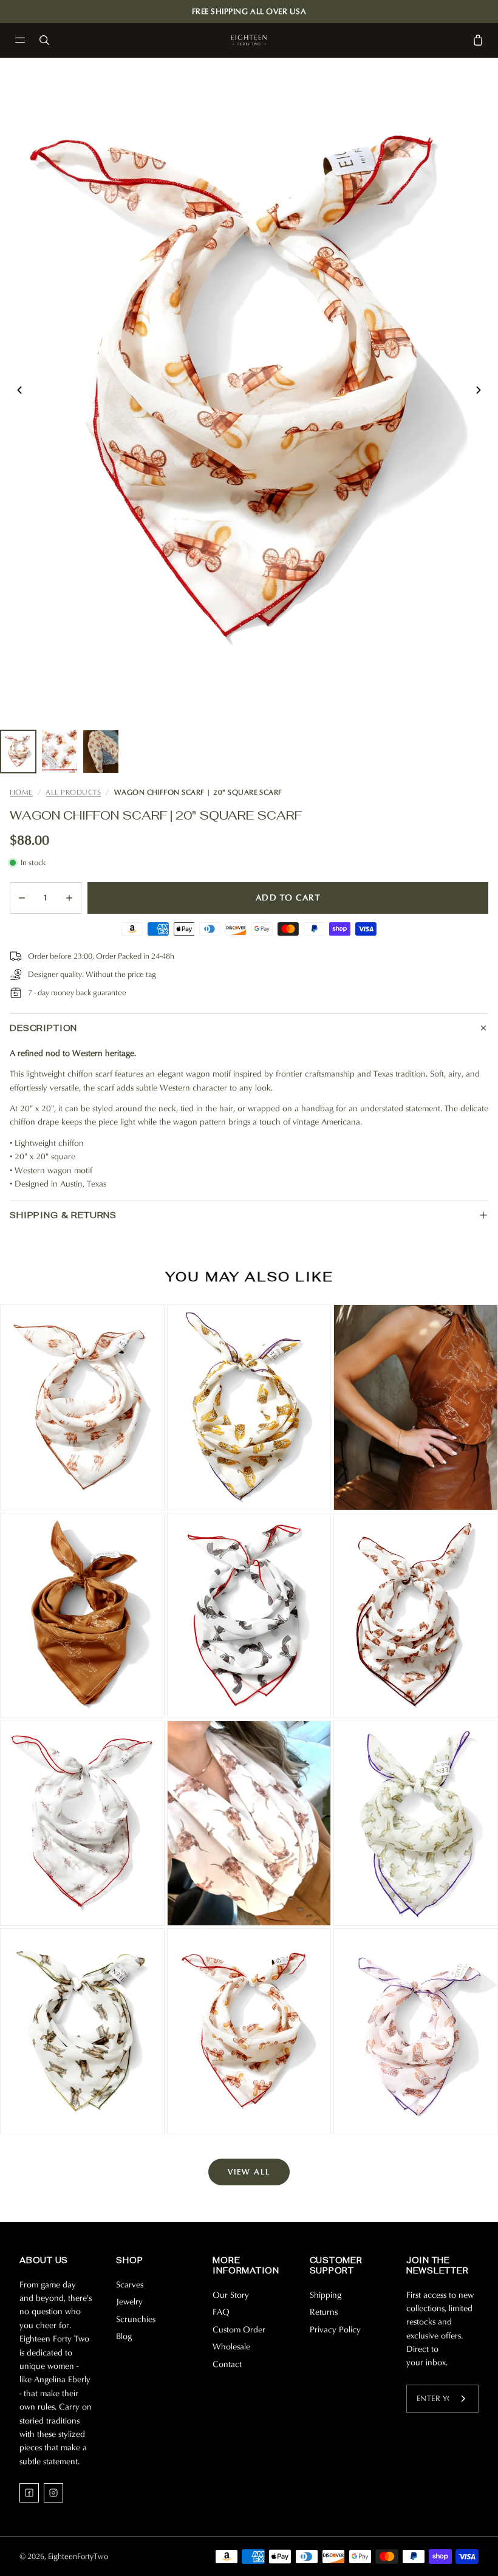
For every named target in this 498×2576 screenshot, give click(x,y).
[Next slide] (479, 390)
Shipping (326, 2295)
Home (21, 792)
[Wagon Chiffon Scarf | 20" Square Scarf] (249, 2031)
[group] (18, 752)
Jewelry (129, 2302)
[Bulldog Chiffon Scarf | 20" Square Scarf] (82, 1823)
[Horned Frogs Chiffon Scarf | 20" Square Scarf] (416, 1823)
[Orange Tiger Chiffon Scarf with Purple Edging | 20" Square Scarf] (416, 2031)
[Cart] (478, 40)
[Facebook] (29, 2493)
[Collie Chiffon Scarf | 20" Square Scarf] (416, 1615)
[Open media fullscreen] (249, 390)
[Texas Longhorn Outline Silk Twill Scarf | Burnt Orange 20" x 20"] (82, 1615)
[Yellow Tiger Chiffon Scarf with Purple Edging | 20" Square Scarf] (249, 1407)
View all (249, 2172)
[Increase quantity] (69, 898)
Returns (324, 2312)
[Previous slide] (19, 390)
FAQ (221, 2312)
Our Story (231, 2295)
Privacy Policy (335, 2330)
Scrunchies (136, 2319)
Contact (227, 2364)
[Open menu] (20, 40)
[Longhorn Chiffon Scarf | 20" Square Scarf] (82, 1407)
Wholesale (231, 2347)
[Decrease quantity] (22, 898)
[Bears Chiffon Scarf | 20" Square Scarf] (82, 2031)
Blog (124, 2336)
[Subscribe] (463, 2399)
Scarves (130, 2285)
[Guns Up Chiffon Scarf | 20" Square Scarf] (249, 1615)
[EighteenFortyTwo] (249, 40)
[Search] (44, 40)
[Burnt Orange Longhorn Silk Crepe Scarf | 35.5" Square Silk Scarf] (416, 1407)
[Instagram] (53, 2493)
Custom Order (239, 2330)
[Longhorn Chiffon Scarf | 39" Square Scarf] (249, 1823)
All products (73, 792)
